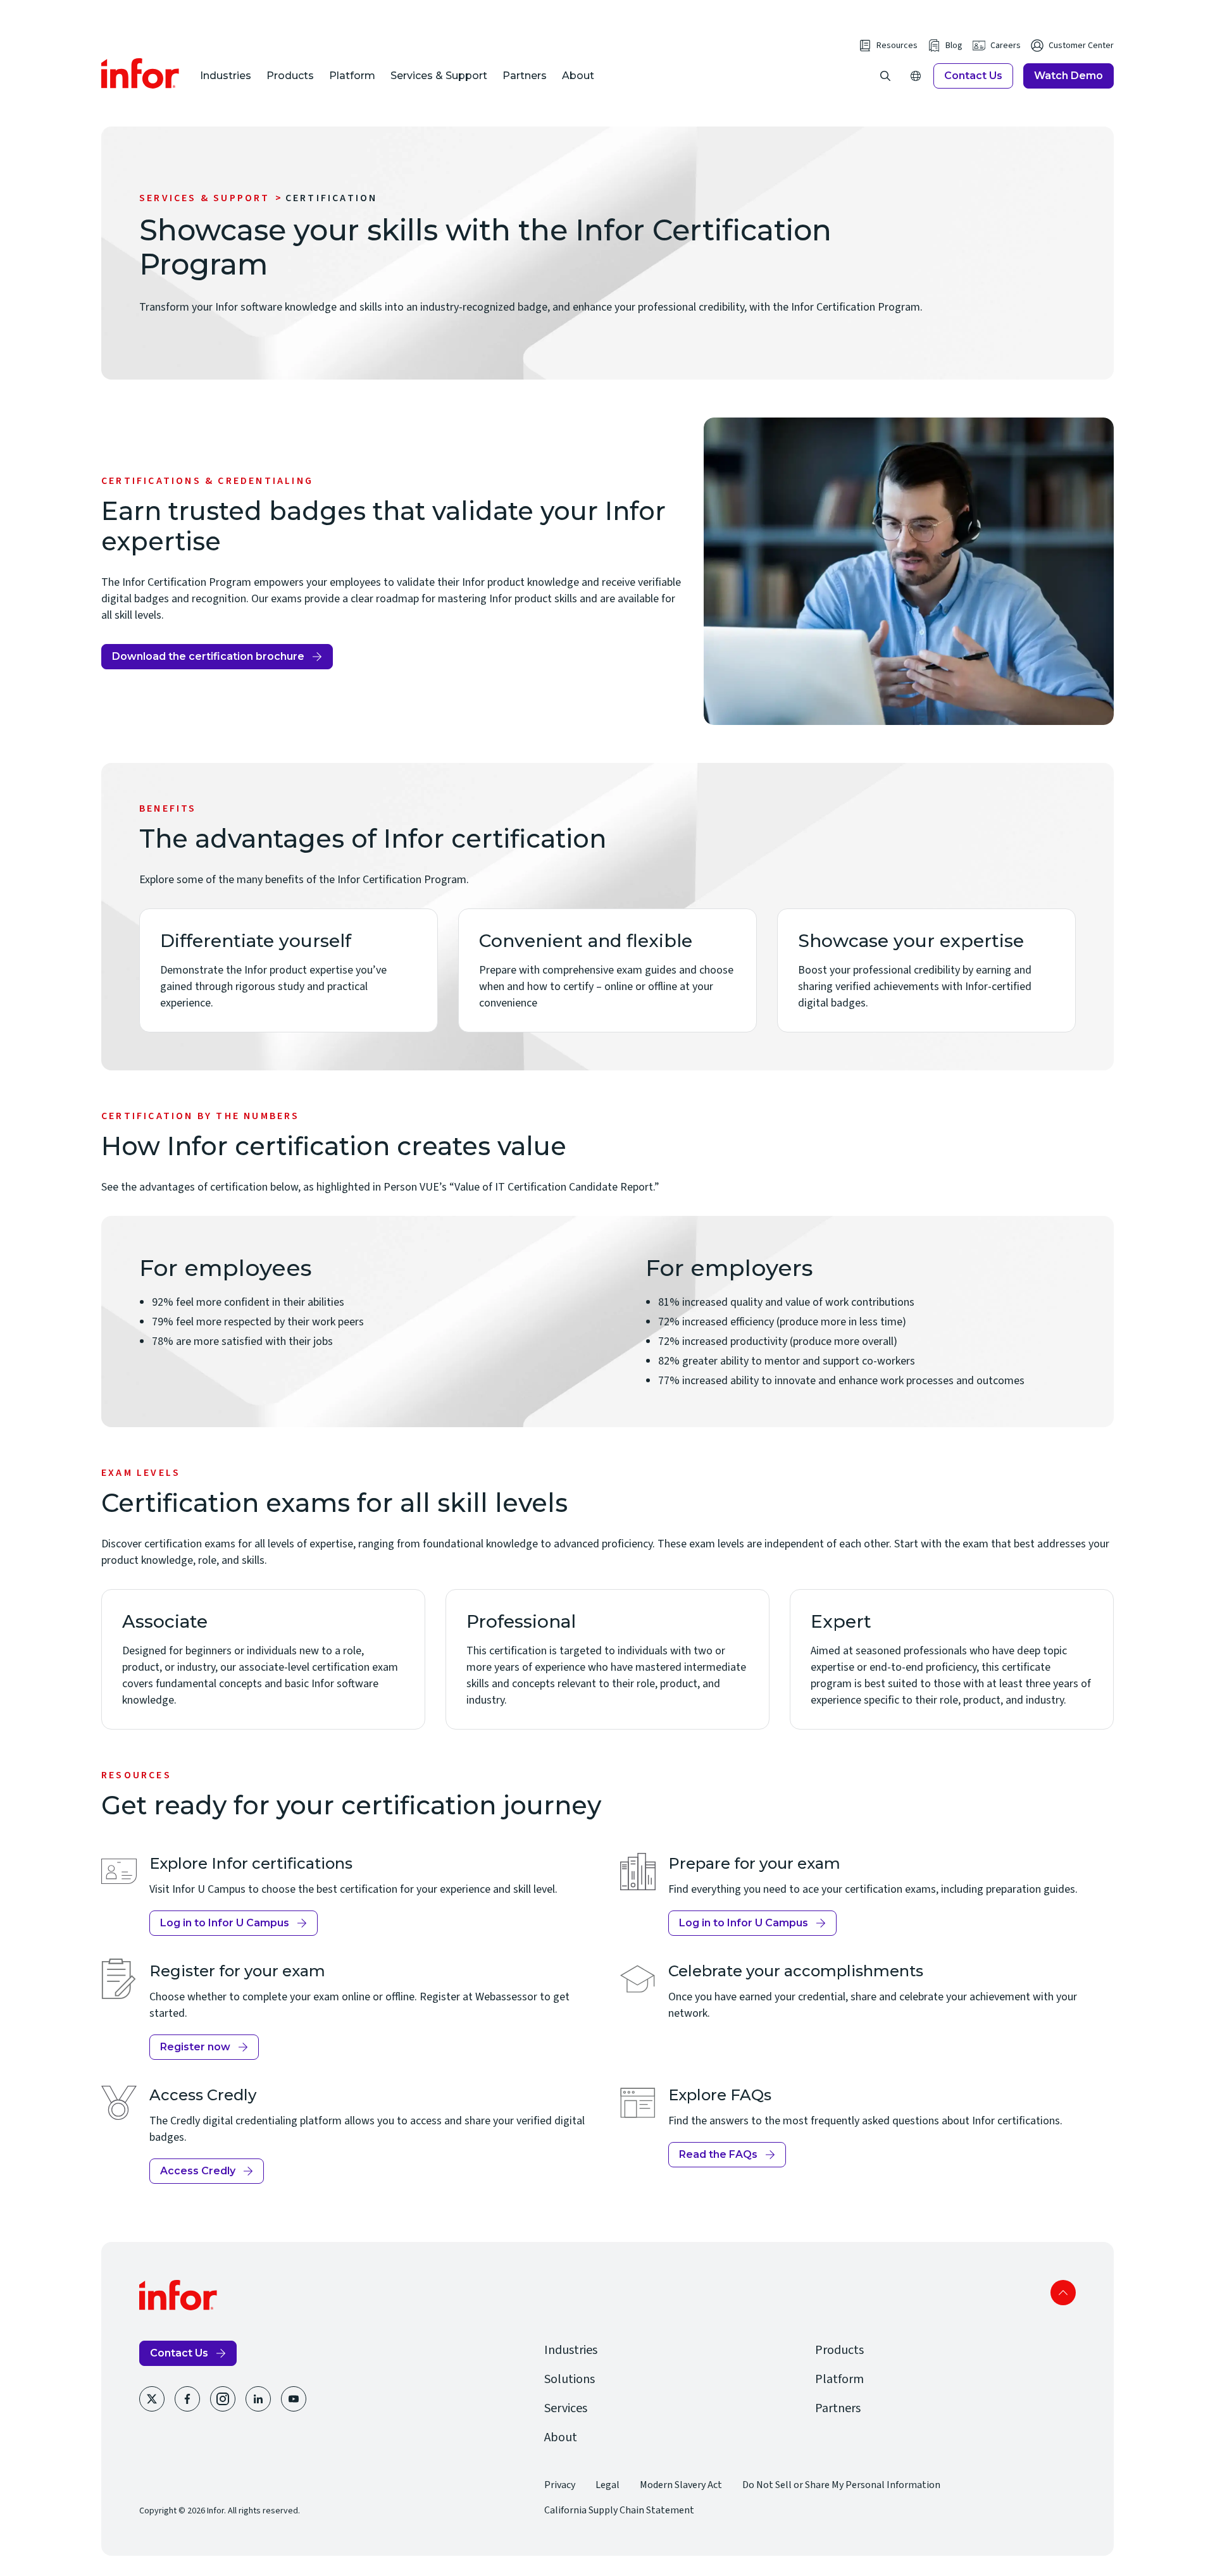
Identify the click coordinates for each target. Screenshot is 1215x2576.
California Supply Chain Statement (619, 2510)
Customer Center (1081, 46)
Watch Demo (1069, 76)
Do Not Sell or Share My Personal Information (841, 2485)
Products (290, 76)
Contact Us (973, 76)
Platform (352, 76)
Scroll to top (1063, 2293)
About (578, 76)
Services (566, 2408)
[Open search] (885, 76)
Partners (525, 76)
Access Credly (206, 2174)
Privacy (560, 2485)
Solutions (570, 2379)
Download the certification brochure (208, 660)
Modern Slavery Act (681, 2485)
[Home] (140, 73)
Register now (204, 2050)
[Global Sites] (916, 76)
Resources (897, 46)
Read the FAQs (726, 2158)
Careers (1006, 46)
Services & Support (439, 76)
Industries (226, 76)
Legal (607, 2485)
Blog (954, 46)
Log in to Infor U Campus (225, 1926)
